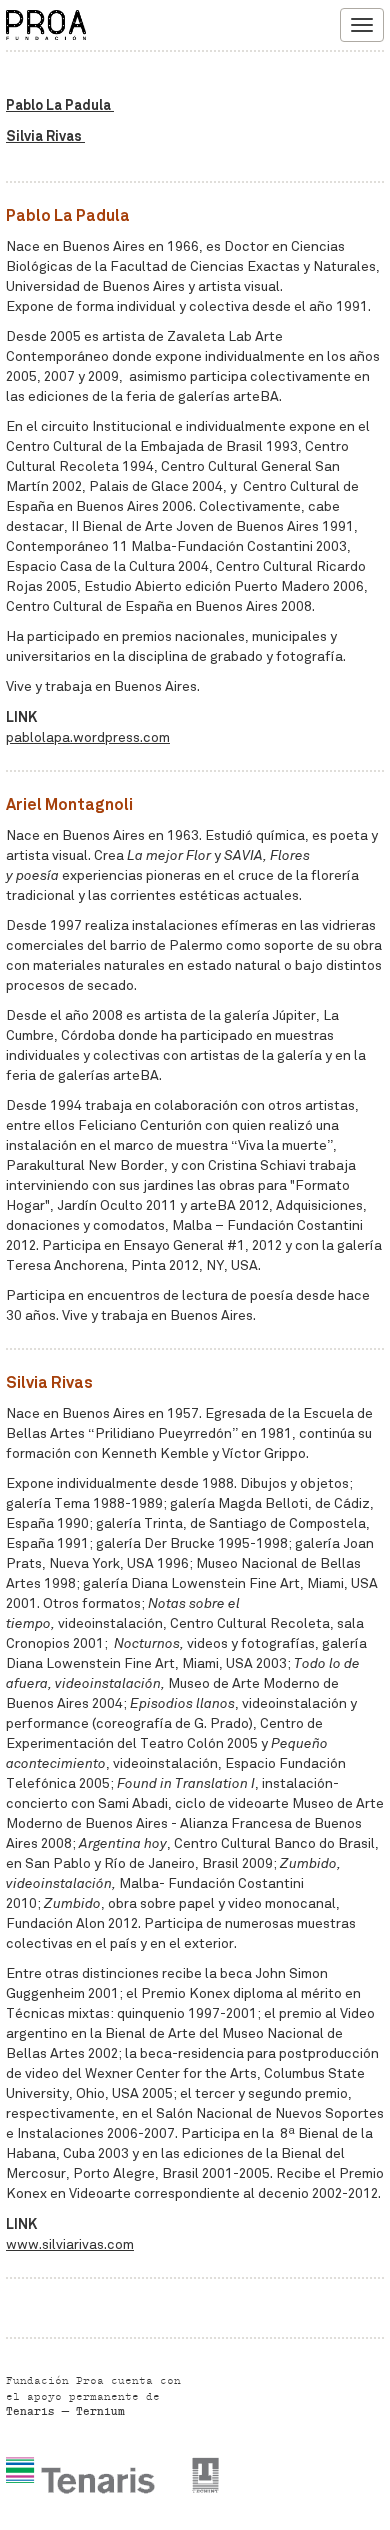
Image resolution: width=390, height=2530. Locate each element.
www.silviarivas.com (70, 2244)
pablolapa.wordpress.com (88, 737)
